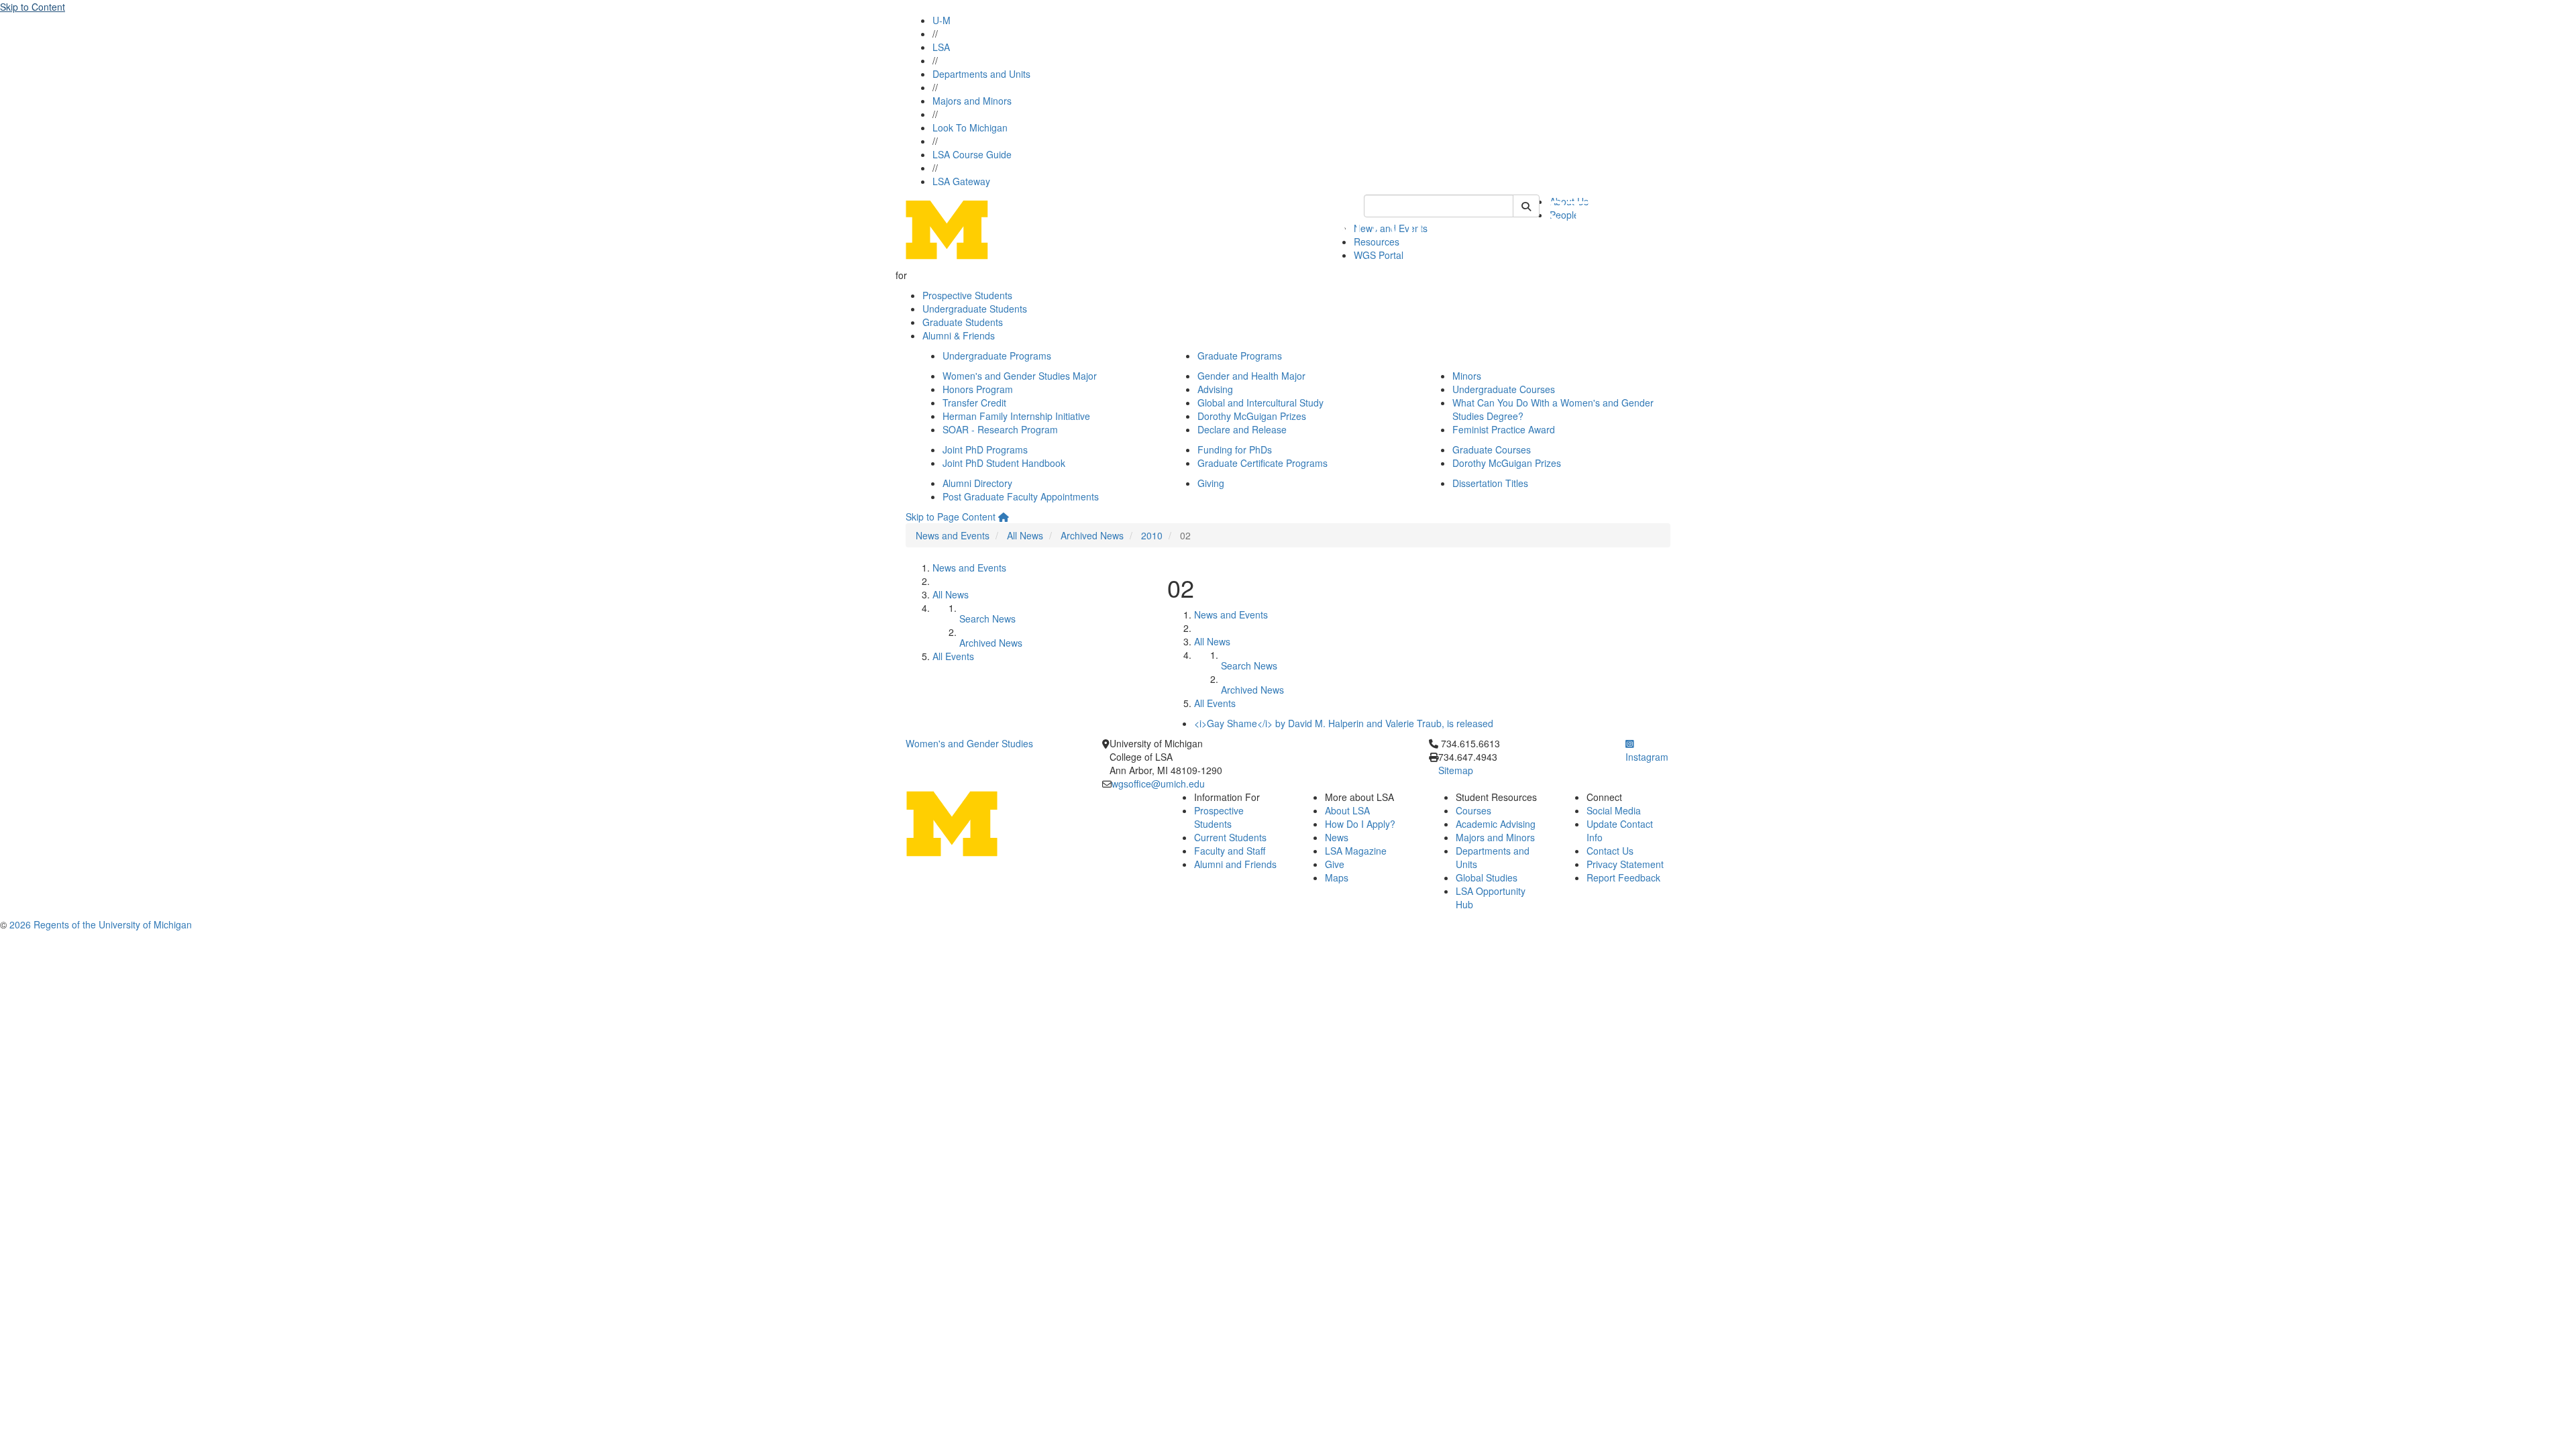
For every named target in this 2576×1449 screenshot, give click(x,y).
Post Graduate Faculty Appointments (1021, 496)
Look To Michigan (970, 127)
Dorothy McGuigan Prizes (1252, 416)
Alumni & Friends (959, 335)
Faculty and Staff (1230, 851)
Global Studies (1487, 877)
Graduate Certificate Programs (1263, 463)
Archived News (1092, 535)
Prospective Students (967, 295)
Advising (1215, 389)
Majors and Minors (972, 101)
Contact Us (1610, 851)
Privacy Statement (1625, 864)
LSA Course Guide (972, 154)
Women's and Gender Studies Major (1020, 376)
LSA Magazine (1356, 851)
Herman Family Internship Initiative (1016, 416)
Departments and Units (981, 74)
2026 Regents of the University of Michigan (101, 924)
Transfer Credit (974, 402)
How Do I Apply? (1360, 824)
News (1337, 837)
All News (1025, 535)
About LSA (1347, 810)
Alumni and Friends (1235, 864)
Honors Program (978, 389)
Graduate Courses (1492, 449)
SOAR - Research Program (1000, 429)
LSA (941, 47)
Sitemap (1456, 770)
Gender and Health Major (1251, 376)
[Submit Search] (1526, 206)
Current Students (1230, 837)
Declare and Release (1242, 429)
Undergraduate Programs (997, 356)
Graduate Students (963, 322)
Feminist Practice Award (1504, 429)
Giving (1211, 483)
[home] (1004, 517)
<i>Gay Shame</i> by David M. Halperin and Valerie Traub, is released (1344, 723)
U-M (942, 20)
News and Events (953, 535)
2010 (1152, 535)
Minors (1467, 376)
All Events (953, 656)
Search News (987, 619)
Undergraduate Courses (1504, 389)
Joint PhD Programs (985, 449)
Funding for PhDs (1235, 449)
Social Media (1614, 810)
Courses (1473, 810)
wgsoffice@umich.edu (1158, 784)
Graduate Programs (1240, 356)
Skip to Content (33, 7)
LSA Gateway (961, 181)
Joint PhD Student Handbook (1004, 463)
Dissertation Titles (1490, 483)
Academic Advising (1496, 824)
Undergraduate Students (975, 309)
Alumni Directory (977, 483)
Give (1335, 864)
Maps (1337, 877)
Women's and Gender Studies (969, 743)
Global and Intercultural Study (1260, 402)
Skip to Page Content (951, 517)
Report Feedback (1623, 877)
